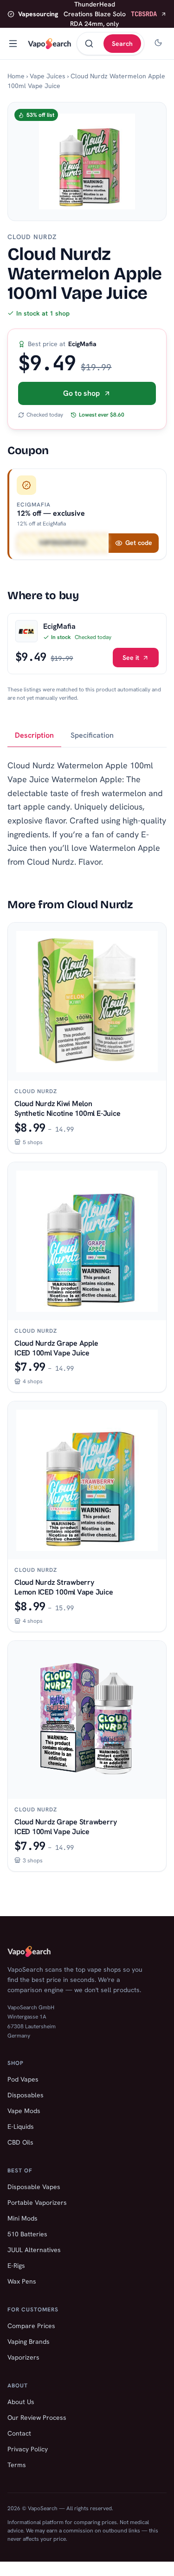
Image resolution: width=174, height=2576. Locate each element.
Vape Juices (48, 76)
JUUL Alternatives (34, 2250)
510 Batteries (27, 2234)
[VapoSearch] (49, 44)
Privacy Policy (28, 2449)
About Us (21, 2402)
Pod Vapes (23, 2079)
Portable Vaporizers (37, 2203)
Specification (92, 735)
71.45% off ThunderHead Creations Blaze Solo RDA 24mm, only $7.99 (87, 14)
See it (131, 658)
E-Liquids (21, 2127)
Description (34, 735)
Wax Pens (22, 2281)
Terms (17, 2465)
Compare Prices (31, 2326)
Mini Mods (23, 2218)
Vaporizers (23, 2357)
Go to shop (81, 393)
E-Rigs (16, 2266)
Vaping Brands (29, 2342)
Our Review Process (37, 2418)
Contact (19, 2433)
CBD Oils (20, 2142)
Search (122, 44)
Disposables (26, 2095)
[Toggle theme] (158, 44)
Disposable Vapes (34, 2187)
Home (16, 76)
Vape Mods (24, 2111)
